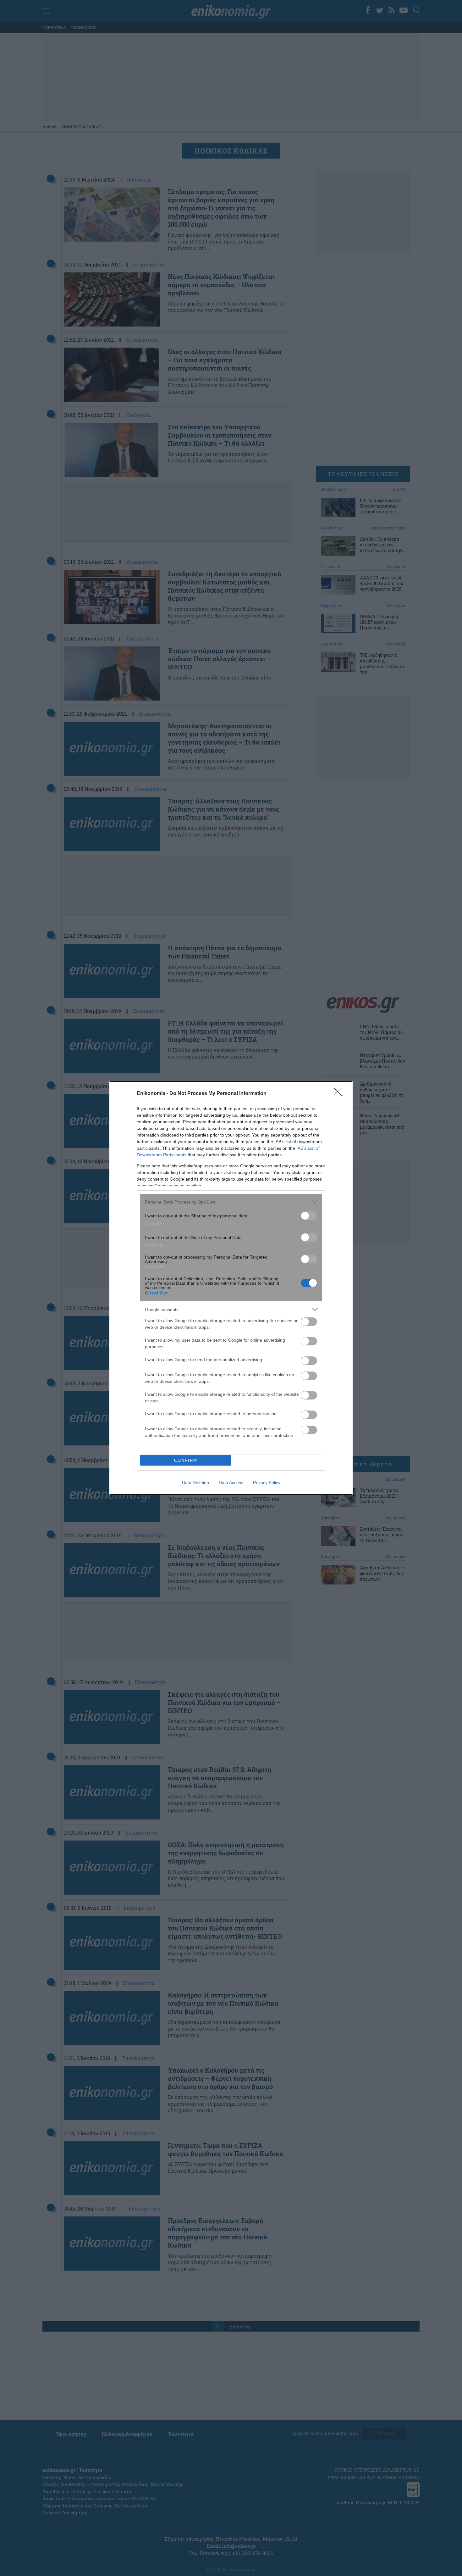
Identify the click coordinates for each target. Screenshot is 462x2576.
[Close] (340, 1094)
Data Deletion (195, 1483)
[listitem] (231, 1202)
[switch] (309, 1216)
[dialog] (231, 1288)
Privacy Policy (267, 1483)
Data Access (231, 1483)
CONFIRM (186, 1460)
